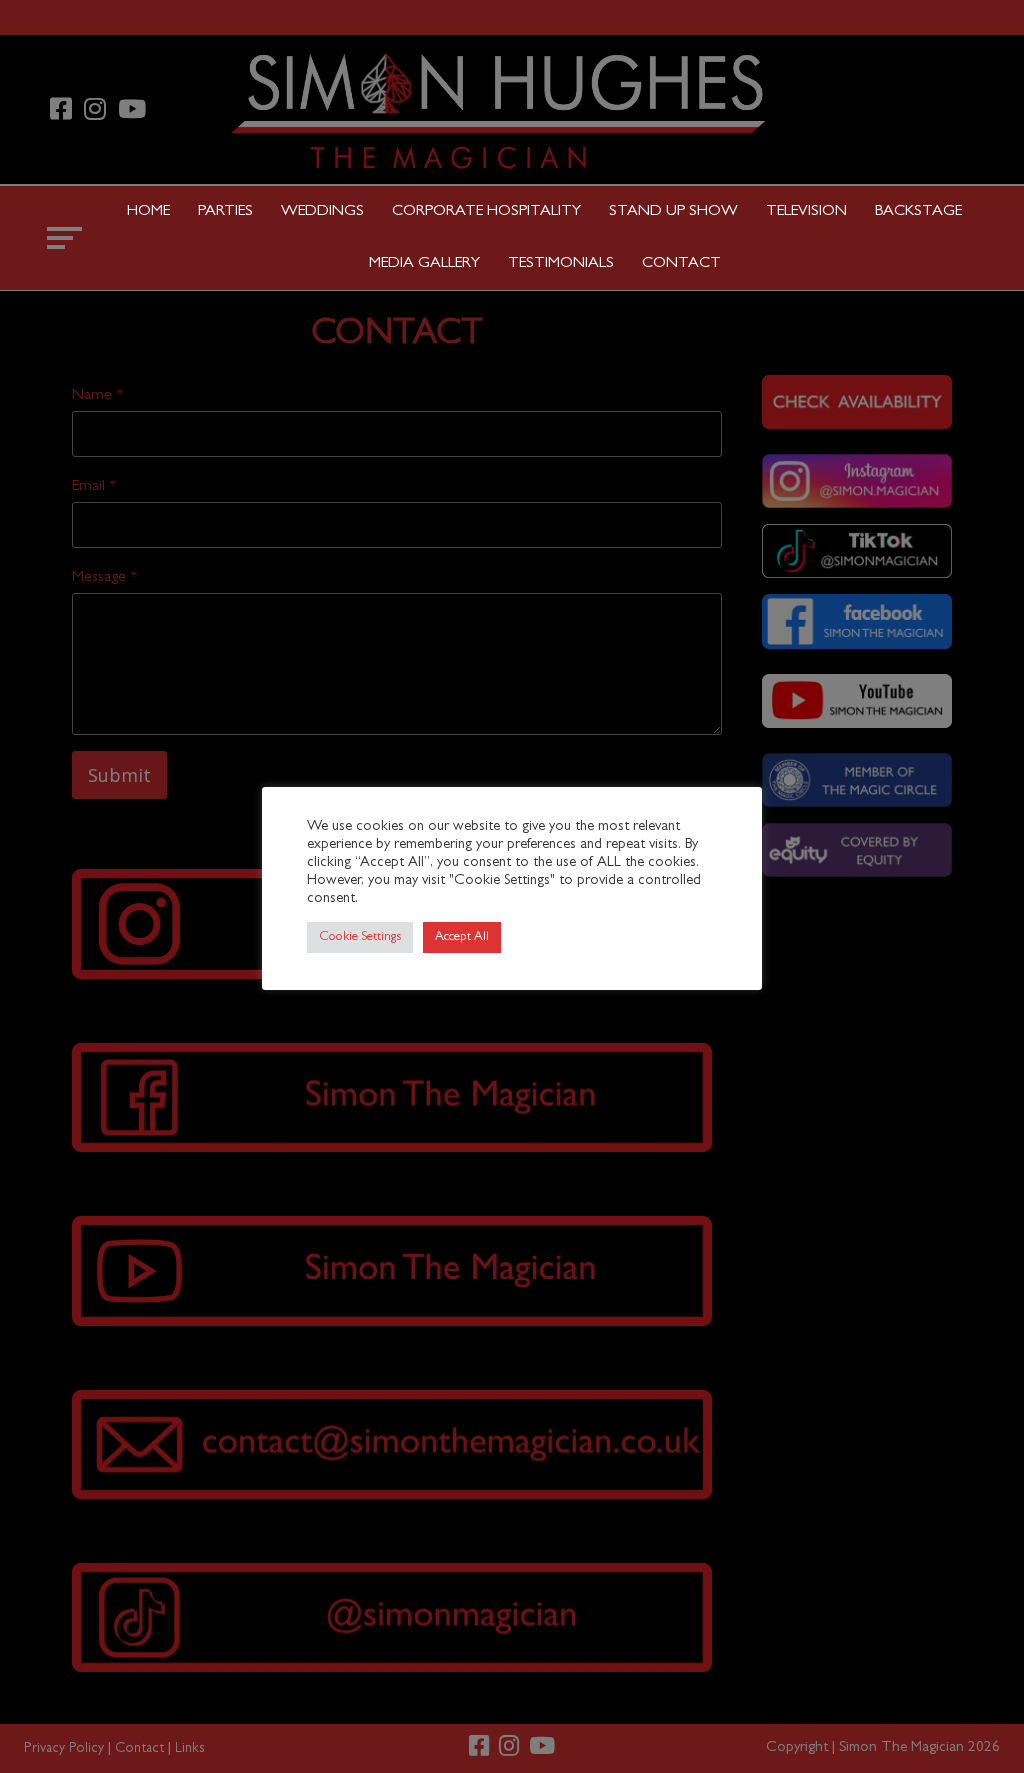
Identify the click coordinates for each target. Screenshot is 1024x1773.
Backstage (918, 212)
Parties (225, 212)
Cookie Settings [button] (360, 937)
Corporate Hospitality (486, 212)
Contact (681, 264)
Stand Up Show (673, 212)
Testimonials (561, 264)
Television (806, 212)
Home (148, 212)
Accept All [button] (462, 937)
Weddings (322, 212)
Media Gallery (424, 264)
